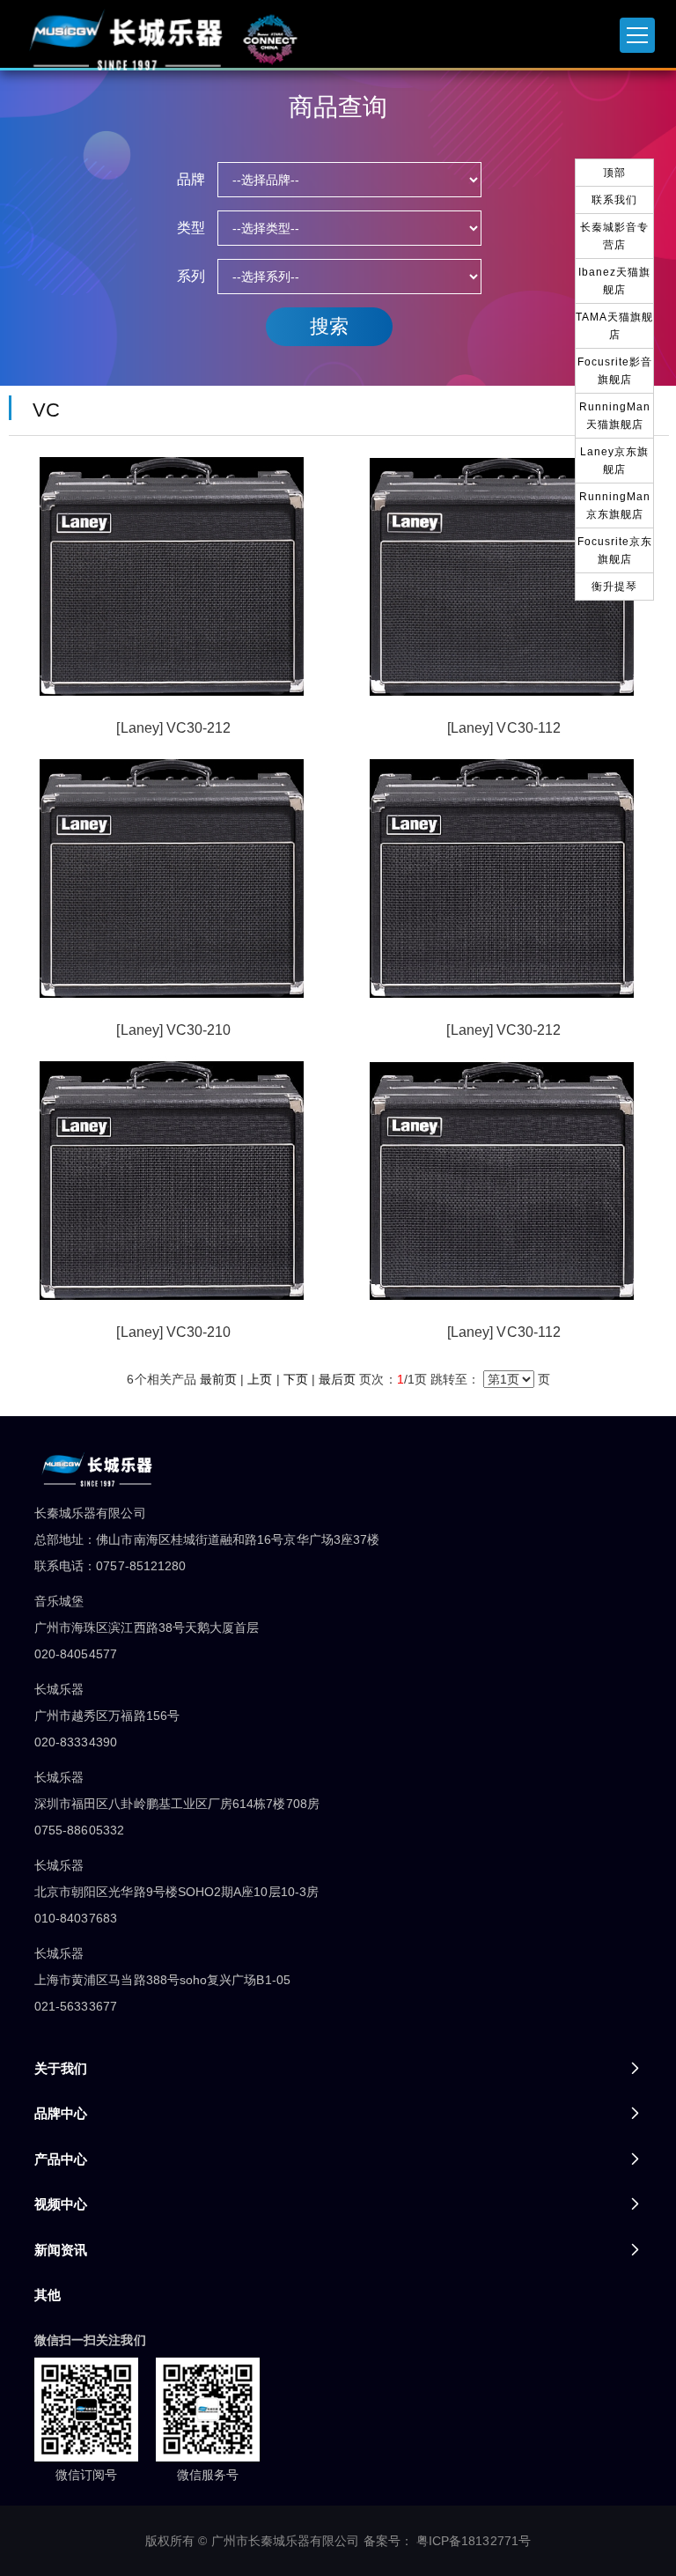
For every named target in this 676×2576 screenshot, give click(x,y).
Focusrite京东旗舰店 (615, 550)
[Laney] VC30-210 (173, 1030)
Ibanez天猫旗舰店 (614, 281)
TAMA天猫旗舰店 (614, 326)
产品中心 (61, 2159)
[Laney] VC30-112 (504, 728)
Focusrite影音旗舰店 (615, 371)
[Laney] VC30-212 (173, 728)
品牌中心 (61, 2113)
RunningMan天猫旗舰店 (615, 416)
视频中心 (61, 2204)
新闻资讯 (61, 2250)
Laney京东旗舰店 (614, 461)
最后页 (337, 1379)
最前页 (218, 1379)
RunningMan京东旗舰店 (615, 506)
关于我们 (61, 2068)
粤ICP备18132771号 (474, 2541)
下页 (296, 1379)
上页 (260, 1379)
